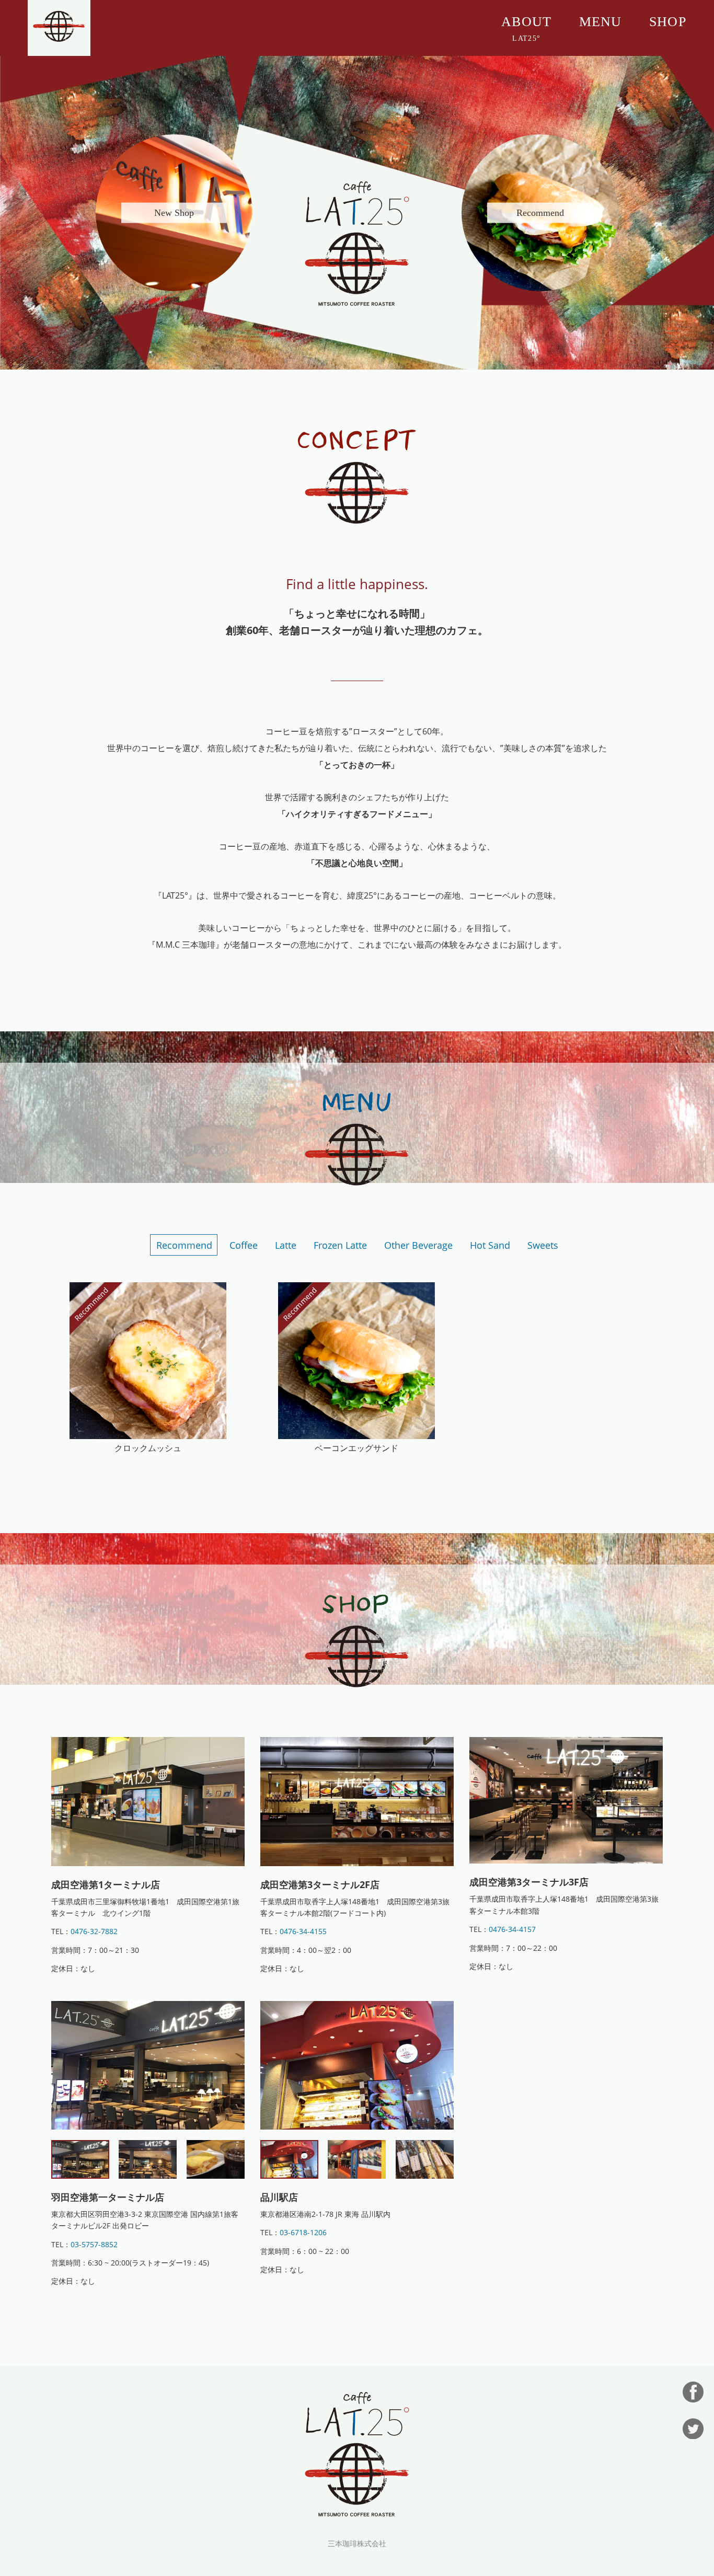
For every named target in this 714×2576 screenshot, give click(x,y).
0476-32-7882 (94, 1931)
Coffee (244, 1245)
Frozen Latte (340, 1245)
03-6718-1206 (303, 2232)
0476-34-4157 (512, 1929)
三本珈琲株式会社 (357, 2544)
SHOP (668, 22)
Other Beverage (418, 1245)
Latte (286, 1245)
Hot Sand (490, 1245)
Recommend (184, 1245)
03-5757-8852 (94, 2244)
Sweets (543, 1245)
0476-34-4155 (303, 1931)
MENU (601, 22)
